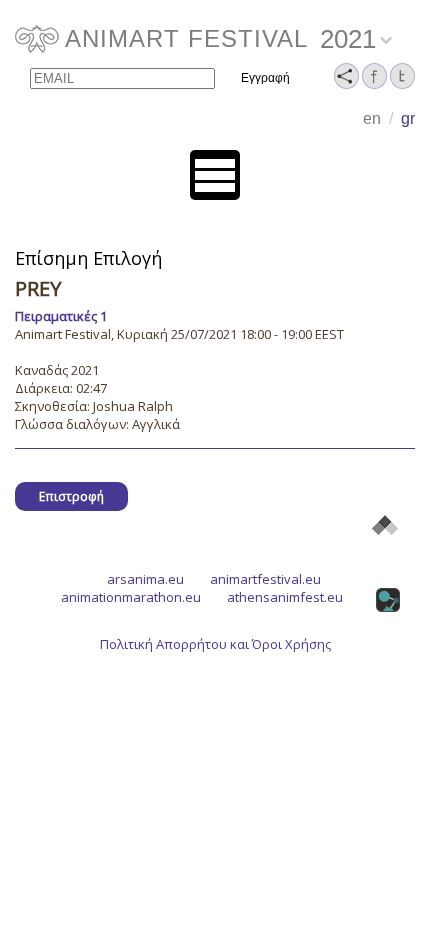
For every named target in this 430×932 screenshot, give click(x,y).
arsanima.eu (145, 579)
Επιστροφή (71, 496)
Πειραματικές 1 (61, 316)
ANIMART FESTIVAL (186, 38)
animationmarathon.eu (131, 597)
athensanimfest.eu (285, 597)
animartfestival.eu (265, 579)
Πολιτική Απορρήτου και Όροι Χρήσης (215, 644)
